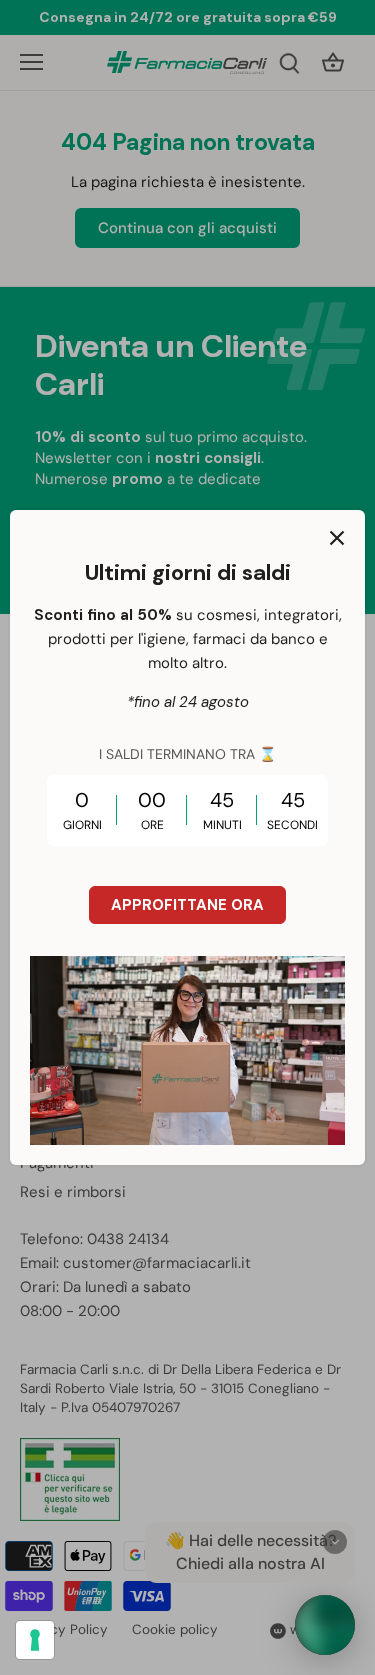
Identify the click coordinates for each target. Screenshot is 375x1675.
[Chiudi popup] (337, 538)
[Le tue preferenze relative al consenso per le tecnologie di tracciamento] (35, 1640)
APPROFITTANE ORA (187, 905)
